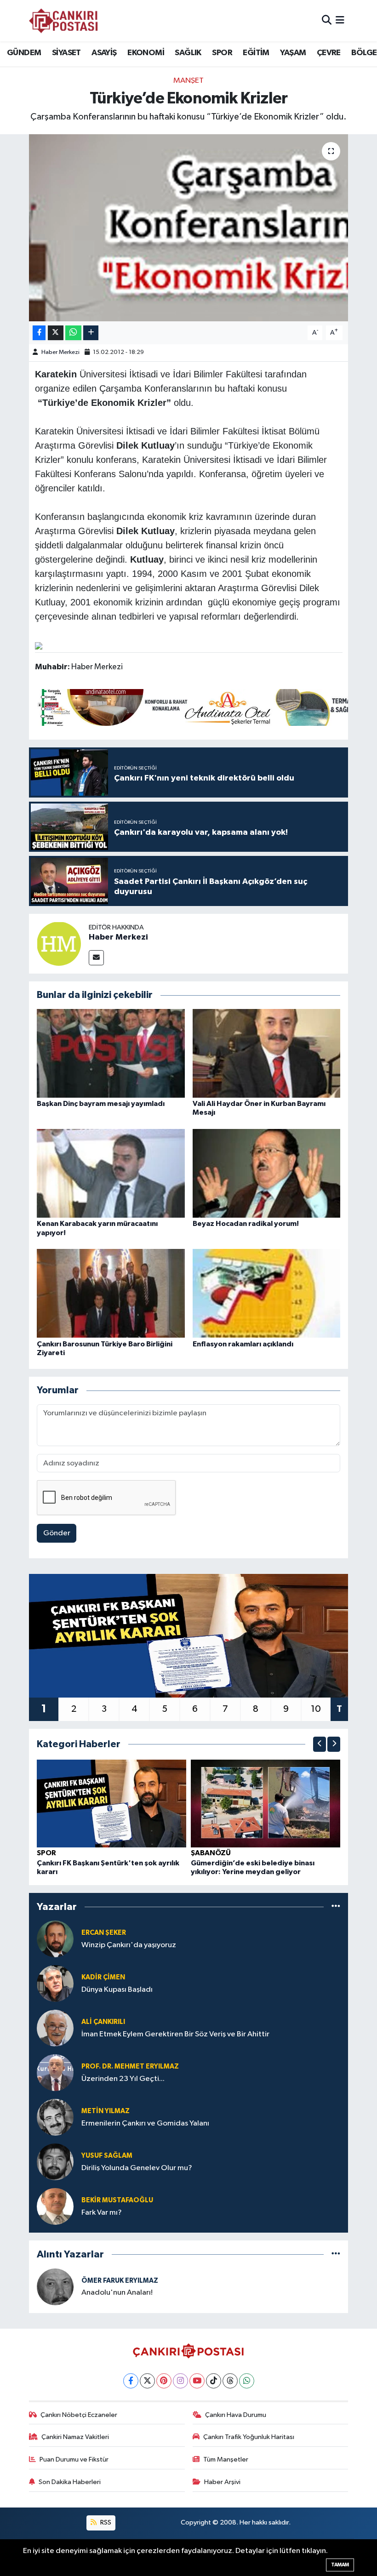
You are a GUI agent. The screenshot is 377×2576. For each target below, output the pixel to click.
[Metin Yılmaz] (55, 2117)
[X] (147, 2381)
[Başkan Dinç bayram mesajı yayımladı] (111, 1053)
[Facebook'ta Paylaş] (39, 333)
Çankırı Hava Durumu (236, 2415)
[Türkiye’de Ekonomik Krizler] (189, 228)
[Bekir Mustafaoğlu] (55, 2206)
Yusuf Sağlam (107, 2156)
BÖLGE (364, 53)
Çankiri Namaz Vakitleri (75, 2437)
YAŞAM (293, 53)
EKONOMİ (146, 53)
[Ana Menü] (340, 20)
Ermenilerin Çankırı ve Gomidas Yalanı (145, 2123)
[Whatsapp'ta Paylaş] (73, 333)
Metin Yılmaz (106, 2111)
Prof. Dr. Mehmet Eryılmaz (130, 2066)
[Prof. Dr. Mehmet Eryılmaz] (55, 2072)
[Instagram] (180, 2381)
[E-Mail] (96, 958)
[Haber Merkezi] (59, 943)
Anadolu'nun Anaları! (117, 2293)
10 (316, 1709)
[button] (320, 1744)
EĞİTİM (256, 53)
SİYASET (66, 53)
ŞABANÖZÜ (211, 1853)
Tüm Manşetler (226, 2459)
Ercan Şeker (104, 1933)
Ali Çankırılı (103, 2022)
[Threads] (230, 2381)
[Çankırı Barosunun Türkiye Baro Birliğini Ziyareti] (111, 1293)
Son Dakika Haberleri (70, 2482)
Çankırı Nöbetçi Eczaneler (79, 2415)
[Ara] (327, 20)
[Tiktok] (214, 2381)
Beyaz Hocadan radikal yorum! (246, 1224)
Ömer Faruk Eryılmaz (120, 2281)
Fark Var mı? (102, 2213)
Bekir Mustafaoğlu (117, 2200)
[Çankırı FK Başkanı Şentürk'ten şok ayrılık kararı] (112, 1803)
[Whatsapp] (247, 2381)
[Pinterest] (164, 2381)
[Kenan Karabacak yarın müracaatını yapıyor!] (111, 1173)
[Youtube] (197, 2381)
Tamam (340, 2565)
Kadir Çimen (103, 1977)
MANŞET (188, 81)
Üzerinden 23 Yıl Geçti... (123, 2079)
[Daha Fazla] (91, 333)
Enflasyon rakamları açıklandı (243, 1344)
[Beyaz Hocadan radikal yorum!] (267, 1173)
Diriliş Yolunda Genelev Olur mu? (137, 2168)
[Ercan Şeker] (55, 1939)
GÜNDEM (24, 53)
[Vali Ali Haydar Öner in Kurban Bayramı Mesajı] (267, 1053)
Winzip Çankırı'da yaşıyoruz (129, 1945)
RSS (105, 2522)
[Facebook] (131, 2381)
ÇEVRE (329, 53)
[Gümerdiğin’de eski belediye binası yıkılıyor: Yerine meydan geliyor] (266, 1803)
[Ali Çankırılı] (55, 2028)
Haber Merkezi (60, 352)
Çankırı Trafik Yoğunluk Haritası (249, 2437)
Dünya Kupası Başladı (117, 1990)
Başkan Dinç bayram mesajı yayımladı (101, 1104)
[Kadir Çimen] (55, 1983)
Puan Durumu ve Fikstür (74, 2459)
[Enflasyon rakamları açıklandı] (267, 1293)
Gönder (57, 1533)
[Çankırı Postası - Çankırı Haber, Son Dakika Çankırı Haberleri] (63, 21)
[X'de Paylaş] (56, 333)
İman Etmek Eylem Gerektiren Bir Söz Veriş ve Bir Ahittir (175, 2034)
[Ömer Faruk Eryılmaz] (55, 2287)
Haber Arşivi (222, 2482)
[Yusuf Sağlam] (55, 2162)
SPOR (222, 53)
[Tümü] (336, 1906)
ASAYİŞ (104, 53)
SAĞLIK (188, 53)
